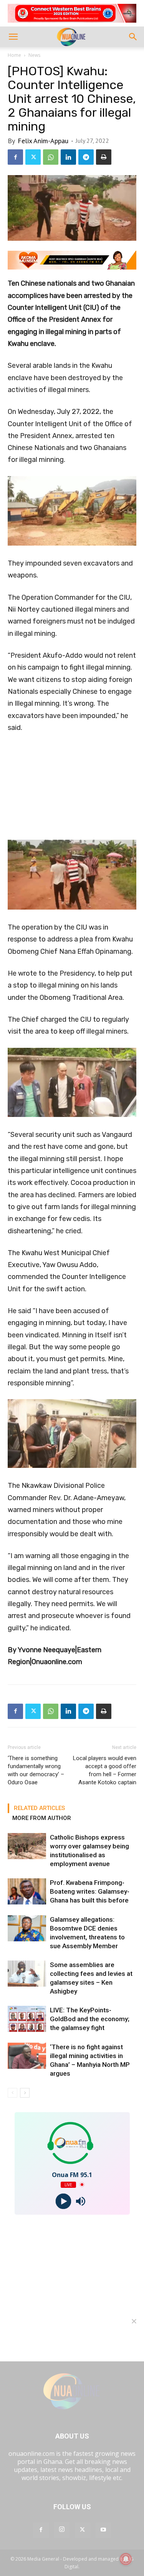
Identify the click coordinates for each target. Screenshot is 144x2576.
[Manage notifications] (126, 2559)
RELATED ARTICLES (39, 1808)
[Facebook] (15, 157)
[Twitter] (33, 157)
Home (14, 55)
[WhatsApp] (51, 157)
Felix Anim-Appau (43, 141)
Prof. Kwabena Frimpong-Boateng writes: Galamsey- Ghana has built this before (90, 1891)
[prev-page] (12, 2093)
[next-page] (25, 2093)
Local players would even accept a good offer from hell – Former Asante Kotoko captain (105, 1770)
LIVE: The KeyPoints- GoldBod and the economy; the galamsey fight (90, 2019)
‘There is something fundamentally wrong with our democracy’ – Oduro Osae (36, 1770)
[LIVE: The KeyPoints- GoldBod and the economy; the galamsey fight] (27, 2019)
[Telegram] (86, 157)
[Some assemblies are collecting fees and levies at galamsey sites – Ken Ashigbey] (27, 1974)
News (34, 55)
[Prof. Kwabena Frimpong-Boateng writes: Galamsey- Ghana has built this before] (27, 1892)
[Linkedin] (68, 157)
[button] (13, 37)
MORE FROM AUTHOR (42, 1818)
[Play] (64, 2201)
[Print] (104, 157)
